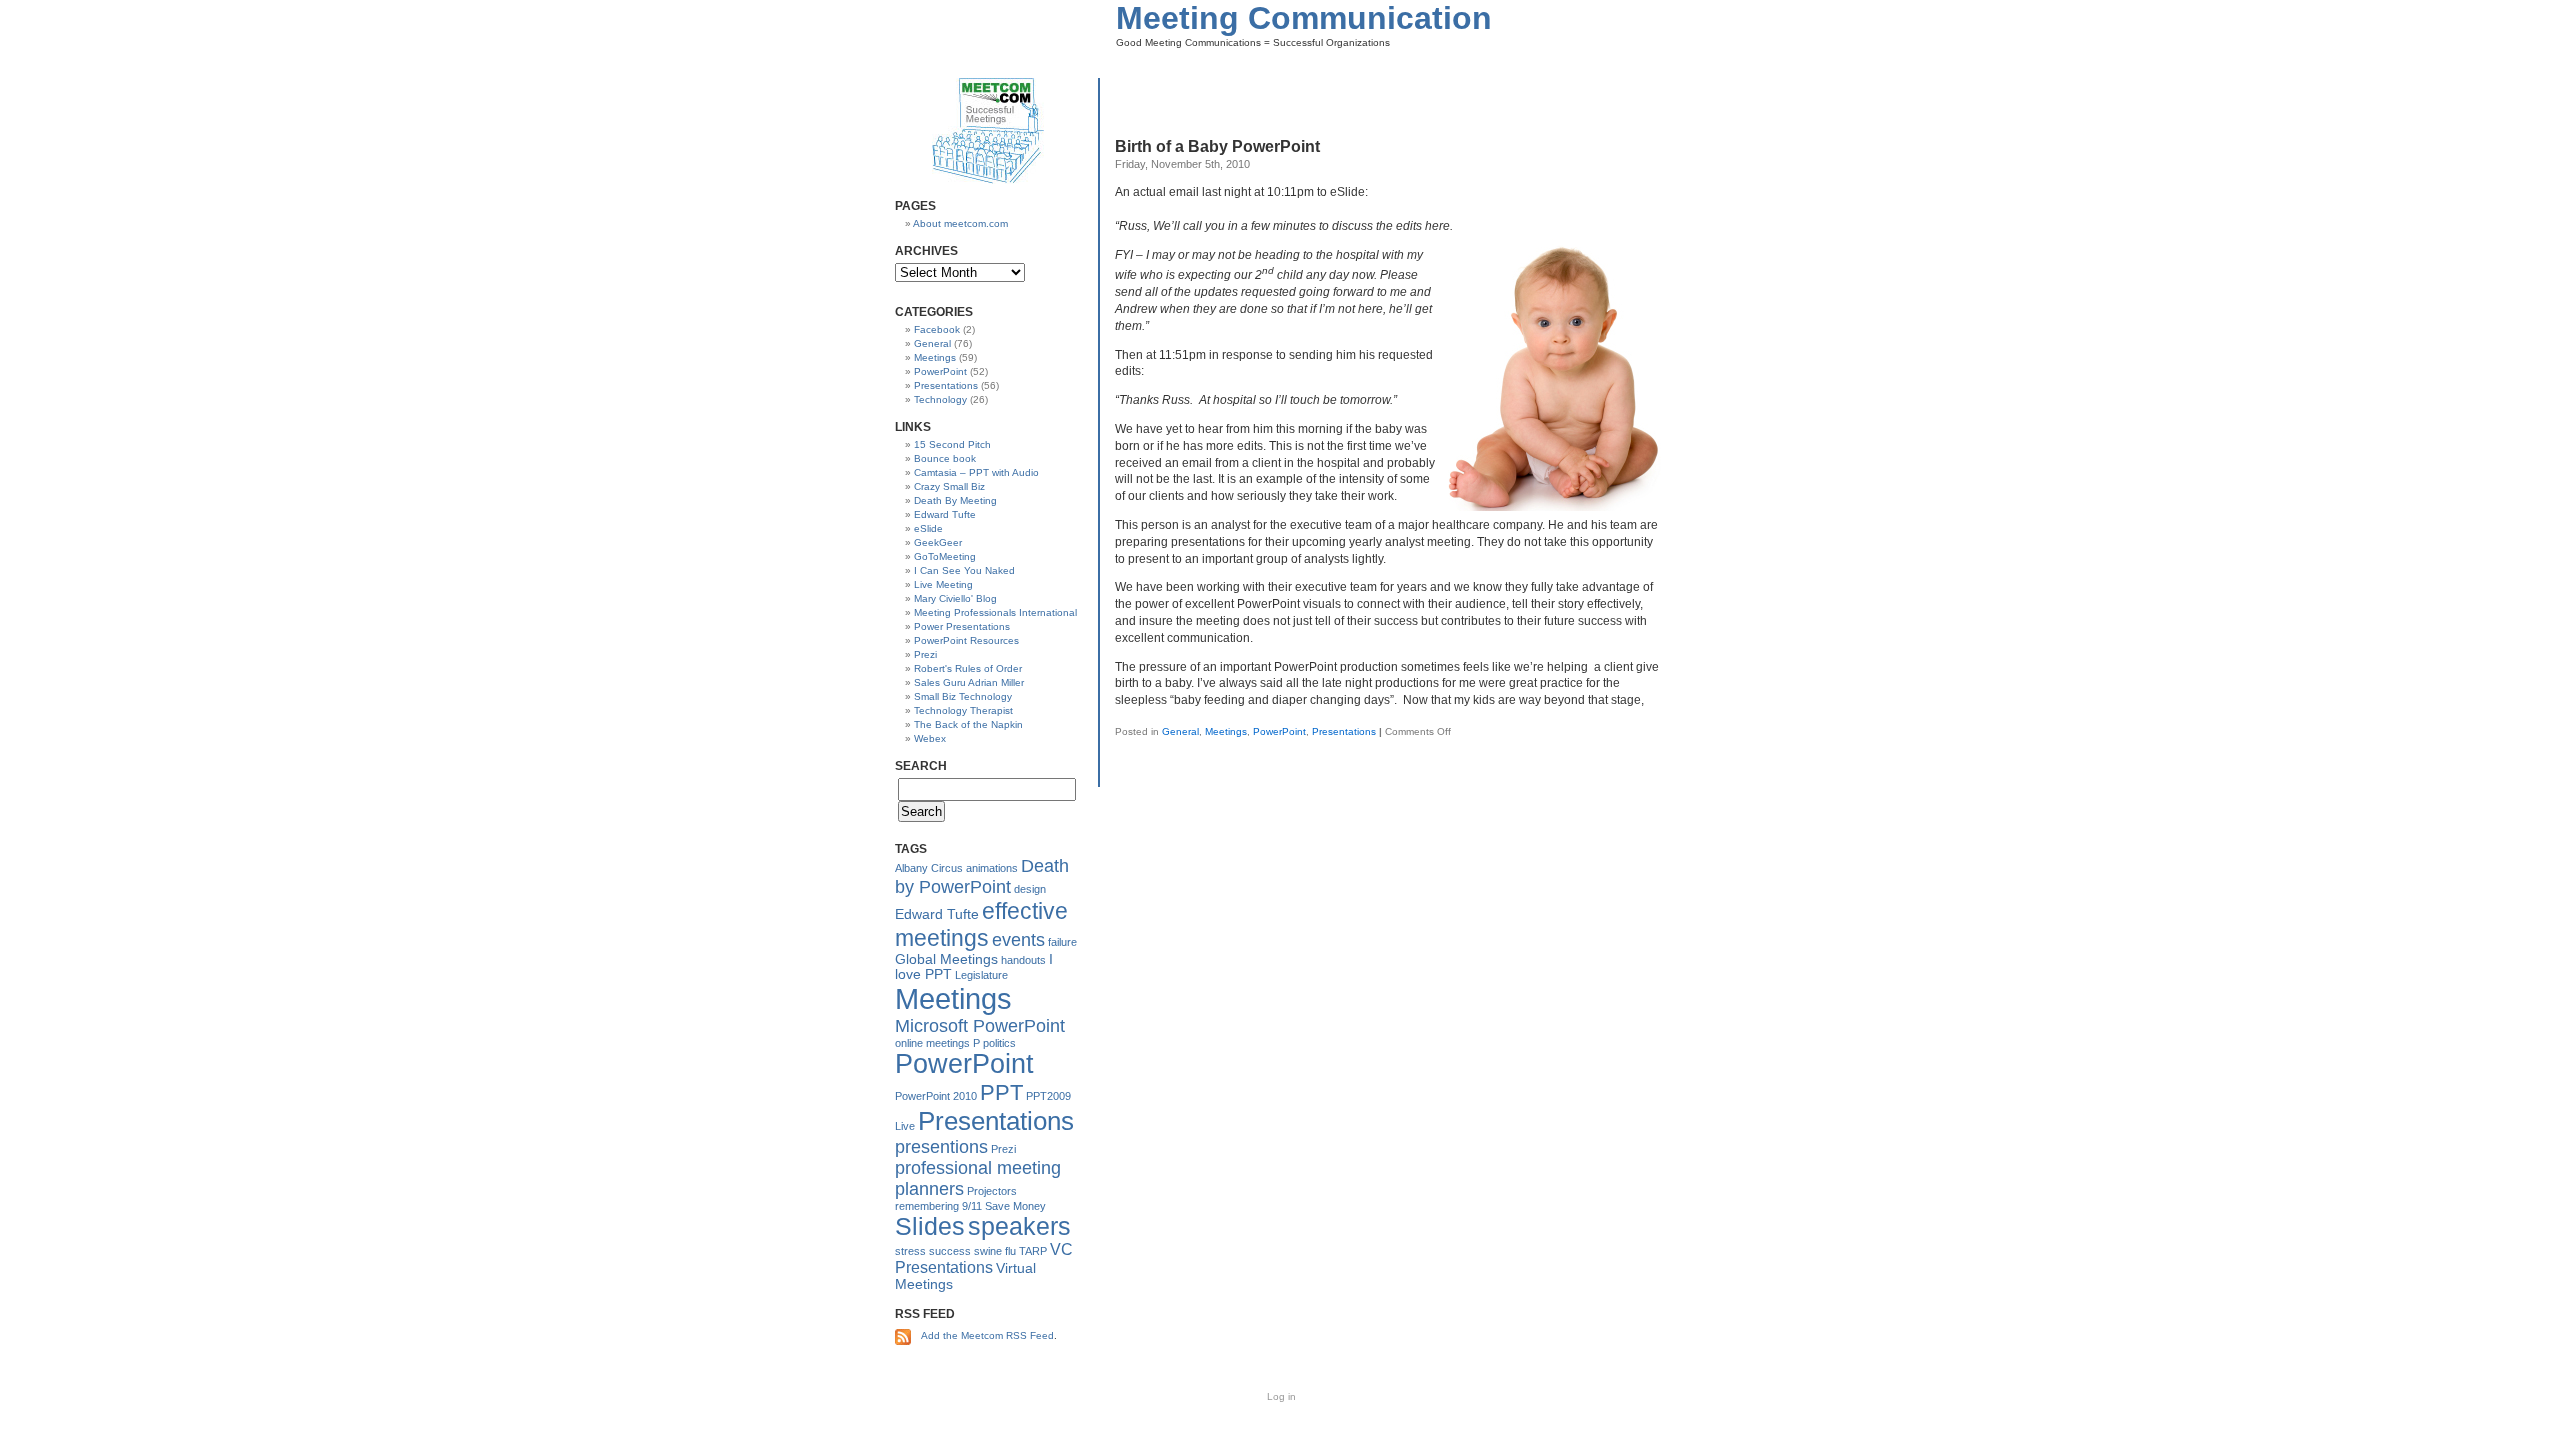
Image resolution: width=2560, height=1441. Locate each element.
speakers (1019, 1226)
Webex (930, 738)
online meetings (932, 1043)
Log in (1281, 1396)
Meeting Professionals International (995, 612)
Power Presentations (962, 626)
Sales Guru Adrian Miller (969, 682)
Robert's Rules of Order (968, 668)
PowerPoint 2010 (936, 1096)
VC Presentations (984, 1258)
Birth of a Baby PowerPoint (1217, 146)
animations (992, 868)
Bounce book (945, 458)
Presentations (1344, 731)
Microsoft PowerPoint (980, 1026)
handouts (1023, 960)
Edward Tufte (945, 514)
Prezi (925, 654)
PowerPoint (1279, 731)
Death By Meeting (955, 500)
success (950, 1251)
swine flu (995, 1251)
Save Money (1015, 1206)
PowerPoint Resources (966, 640)
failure (1062, 942)
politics (999, 1043)
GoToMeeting (945, 556)
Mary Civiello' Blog (955, 598)
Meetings (1226, 731)
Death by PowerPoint (982, 876)
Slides (930, 1226)
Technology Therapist (963, 710)
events (1018, 940)
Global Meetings (946, 959)
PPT (1001, 1092)
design (1030, 889)
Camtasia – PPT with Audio (976, 472)
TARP (1033, 1251)
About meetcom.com (960, 223)
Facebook (937, 329)
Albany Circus (929, 868)
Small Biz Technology (963, 696)
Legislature (981, 975)
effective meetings (981, 924)
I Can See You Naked (964, 570)
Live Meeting (943, 584)
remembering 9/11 (938, 1206)
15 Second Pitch (952, 444)
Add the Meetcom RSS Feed (987, 1335)
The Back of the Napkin (968, 724)
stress (910, 1251)
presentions (941, 1147)
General (1180, 731)
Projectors (992, 1191)
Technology (940, 399)
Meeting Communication (1304, 18)
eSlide (928, 528)
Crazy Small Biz (949, 486)
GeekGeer (938, 542)
